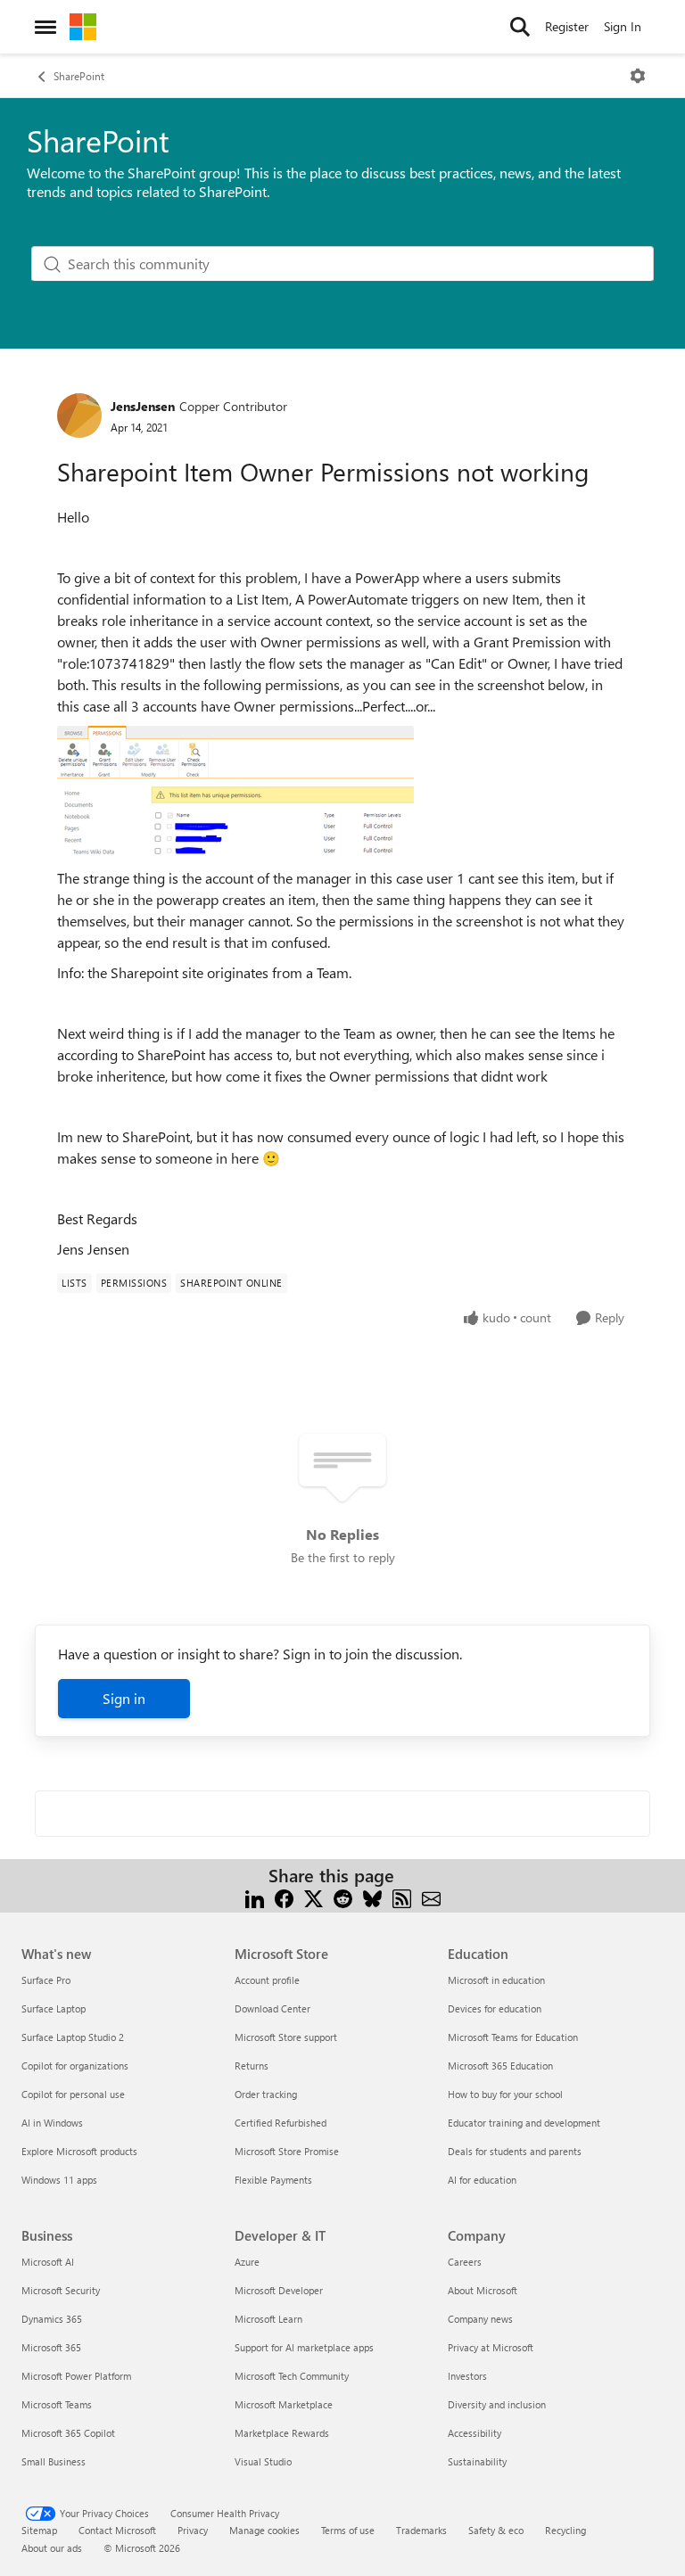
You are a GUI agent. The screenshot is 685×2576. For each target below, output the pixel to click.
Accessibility (475, 2433)
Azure (247, 2262)
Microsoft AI (48, 2262)
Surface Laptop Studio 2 (73, 2037)
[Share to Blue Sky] (372, 1897)
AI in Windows (52, 2123)
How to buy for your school (505, 2094)
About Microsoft (483, 2290)
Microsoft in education (496, 1980)
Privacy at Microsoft (491, 2347)
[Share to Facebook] (284, 1897)
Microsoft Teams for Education (513, 2037)
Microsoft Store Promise (287, 2151)
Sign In (623, 26)
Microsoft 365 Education (500, 2066)
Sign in (124, 1698)
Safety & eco (496, 2530)
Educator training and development (524, 2123)
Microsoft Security (61, 2290)
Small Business (54, 2461)
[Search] (520, 27)
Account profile (267, 1980)
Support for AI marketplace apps (304, 2347)
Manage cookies (264, 2530)
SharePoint (79, 76)
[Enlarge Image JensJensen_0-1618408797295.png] (235, 792)
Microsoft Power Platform (76, 2376)
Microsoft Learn (268, 2319)
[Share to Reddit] (343, 1897)
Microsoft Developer (279, 2290)
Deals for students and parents (515, 2151)
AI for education (482, 2180)
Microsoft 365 (51, 2347)
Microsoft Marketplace (284, 2404)
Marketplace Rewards (282, 2433)
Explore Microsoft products (79, 2151)
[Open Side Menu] (45, 27)
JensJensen (143, 406)
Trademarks (421, 2530)
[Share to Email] (431, 1897)
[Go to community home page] (83, 27)
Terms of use (348, 2530)
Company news (480, 2319)
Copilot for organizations (75, 2066)
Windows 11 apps (59, 2180)
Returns (252, 2066)
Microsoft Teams (57, 2404)
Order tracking (266, 2094)
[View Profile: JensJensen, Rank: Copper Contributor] (79, 416)
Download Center (272, 2008)
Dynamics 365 (52, 2319)
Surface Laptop (54, 2008)
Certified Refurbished (281, 2123)
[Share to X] (314, 1897)
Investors (467, 2376)
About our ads (52, 2548)
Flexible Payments (273, 2180)
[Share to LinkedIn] (255, 1897)
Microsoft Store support (286, 2037)
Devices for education (495, 2008)
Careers (465, 2262)
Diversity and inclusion (497, 2404)
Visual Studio (263, 2461)
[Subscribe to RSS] (402, 1897)
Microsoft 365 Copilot (68, 2433)
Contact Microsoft (117, 2530)
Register (567, 26)
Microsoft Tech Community (292, 2376)
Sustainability (477, 2461)
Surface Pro (46, 1980)
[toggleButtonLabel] (638, 76)
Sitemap (39, 2530)
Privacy (193, 2530)
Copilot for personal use (73, 2094)
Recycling (565, 2530)
